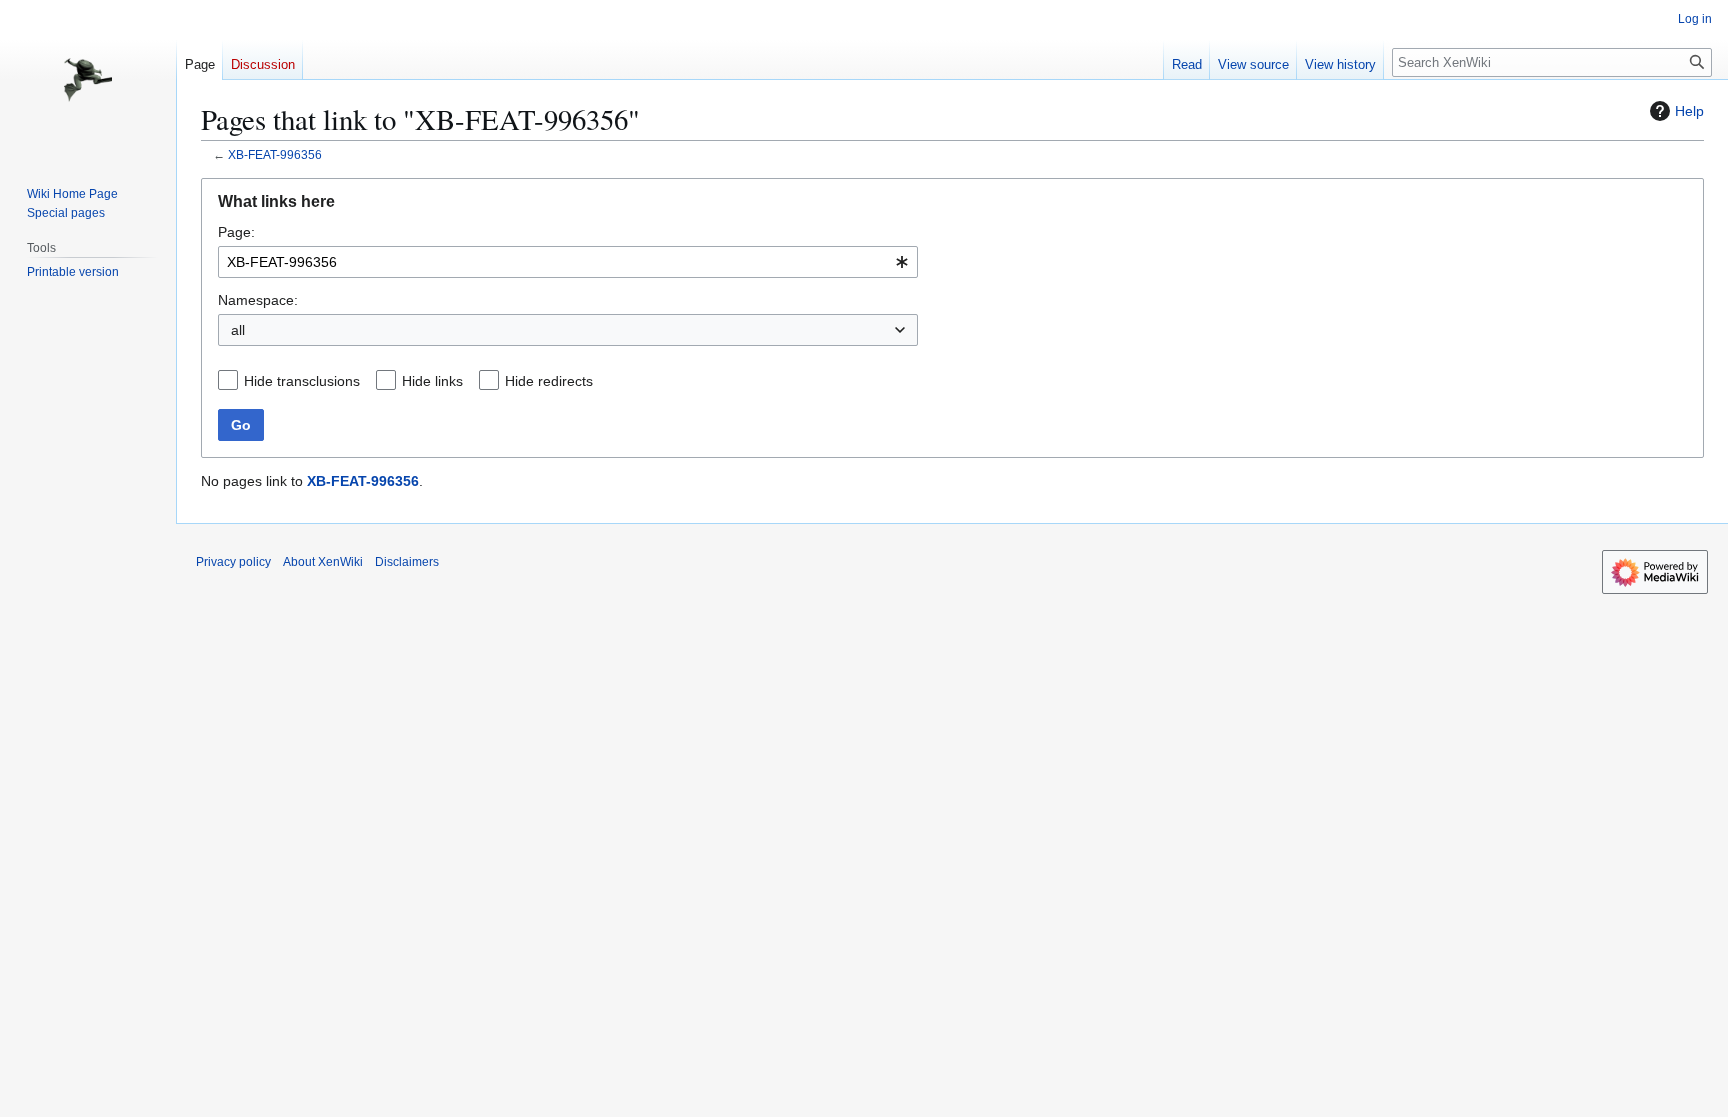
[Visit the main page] (88, 80)
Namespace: (258, 300)
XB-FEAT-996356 (275, 154)
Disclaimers (407, 562)
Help (1689, 111)
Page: (236, 232)
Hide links (432, 381)
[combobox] (568, 262)
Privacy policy (233, 562)
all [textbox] (238, 330)
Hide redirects (549, 381)
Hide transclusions (302, 381)
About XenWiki (323, 562)
